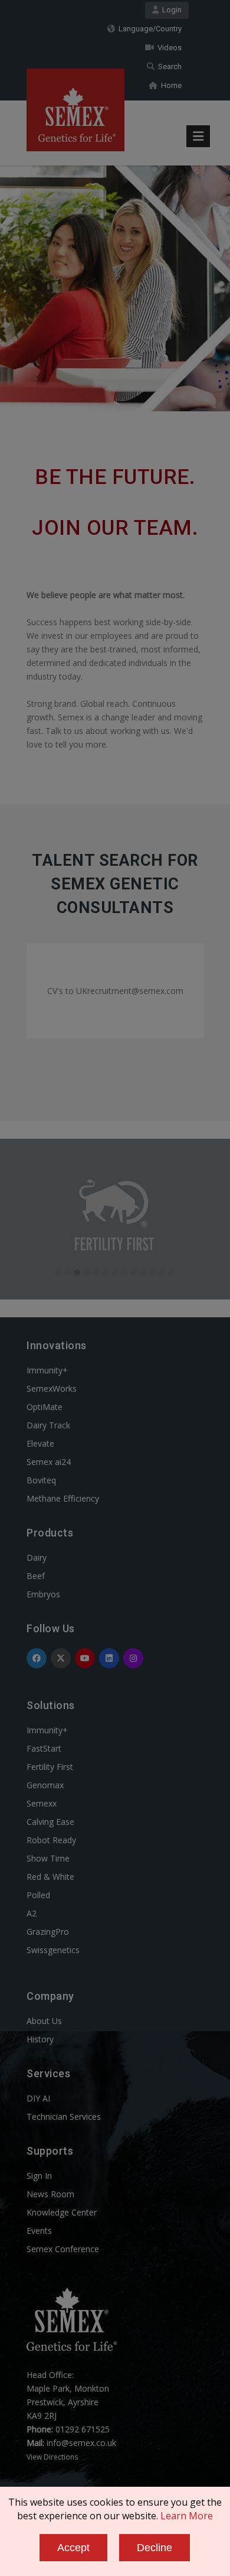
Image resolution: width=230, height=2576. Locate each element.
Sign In (39, 2176)
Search (168, 66)
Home (170, 85)
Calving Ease (50, 1822)
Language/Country (148, 29)
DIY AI (38, 2098)
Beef (36, 1576)
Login (170, 10)
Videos (168, 48)
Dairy (37, 1557)
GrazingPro (48, 1932)
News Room (50, 2194)
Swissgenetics (53, 1950)
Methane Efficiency (63, 1498)
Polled (38, 1895)
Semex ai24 (49, 1462)
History (40, 2039)
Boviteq (41, 1480)
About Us (44, 2021)
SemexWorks (52, 1388)
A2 (32, 1913)
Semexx (42, 1803)
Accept (73, 2548)
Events (39, 2231)
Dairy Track (48, 1425)
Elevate (40, 1443)
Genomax (45, 1785)
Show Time (48, 1858)
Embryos (43, 1594)
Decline (155, 2548)
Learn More (187, 2516)
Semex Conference (63, 2249)
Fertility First (50, 1767)
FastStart (44, 1748)
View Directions (52, 2457)
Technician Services (64, 2117)
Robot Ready (51, 1840)
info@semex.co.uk (81, 2443)
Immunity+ (47, 1370)
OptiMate (45, 1407)
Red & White (50, 1877)
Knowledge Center (62, 2212)
